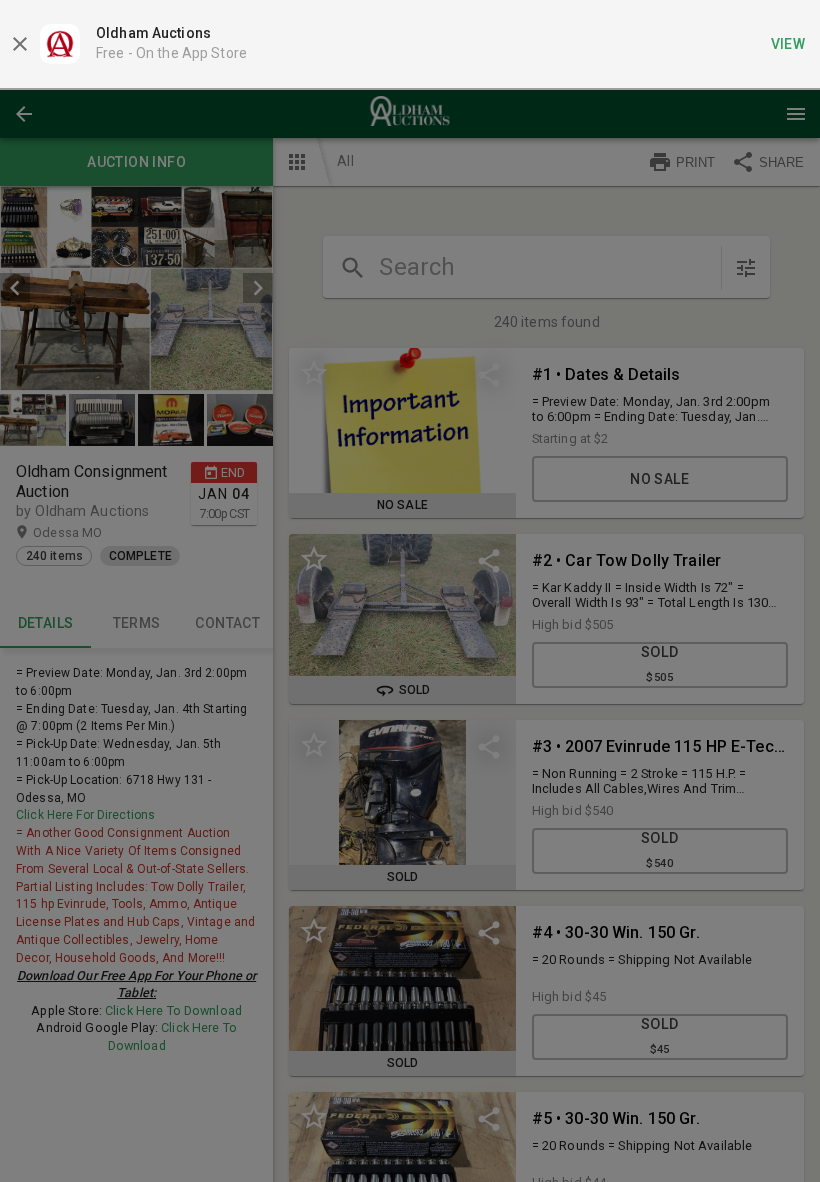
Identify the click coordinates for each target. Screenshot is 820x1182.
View (788, 44)
